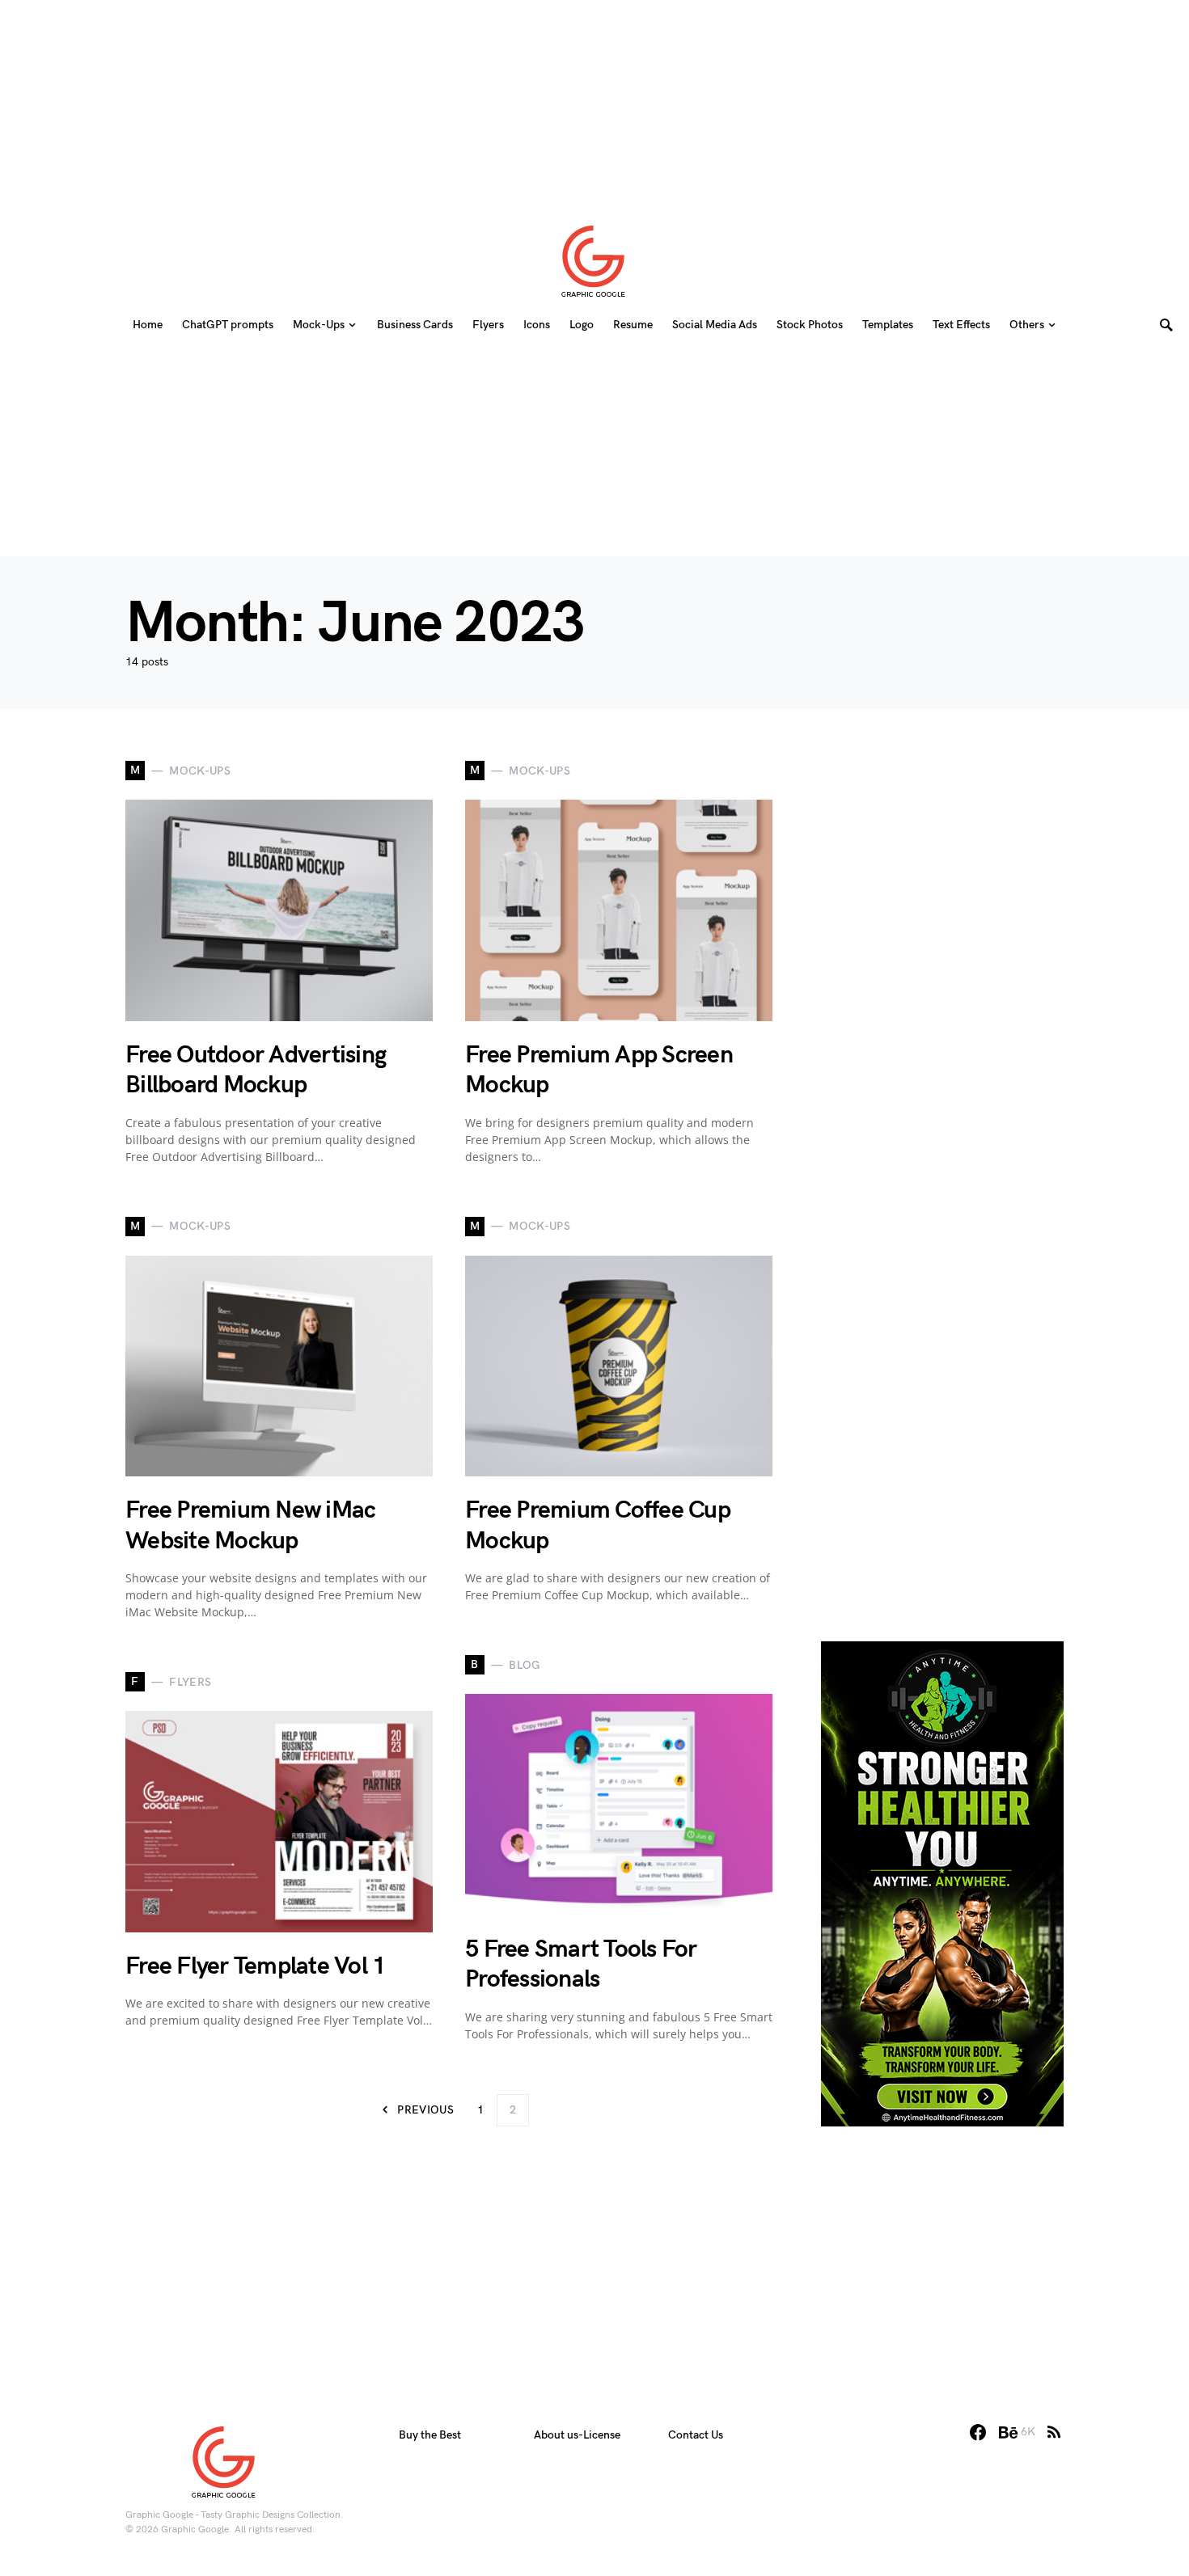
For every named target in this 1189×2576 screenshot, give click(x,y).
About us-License (577, 2435)
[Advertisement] (594, 101)
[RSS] (1054, 2432)
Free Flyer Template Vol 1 (255, 1966)
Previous (425, 2110)
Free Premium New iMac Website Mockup (250, 1526)
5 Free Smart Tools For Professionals (581, 1965)
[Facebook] (978, 2432)
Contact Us (696, 2435)
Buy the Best (430, 2435)
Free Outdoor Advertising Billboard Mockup (256, 1071)
